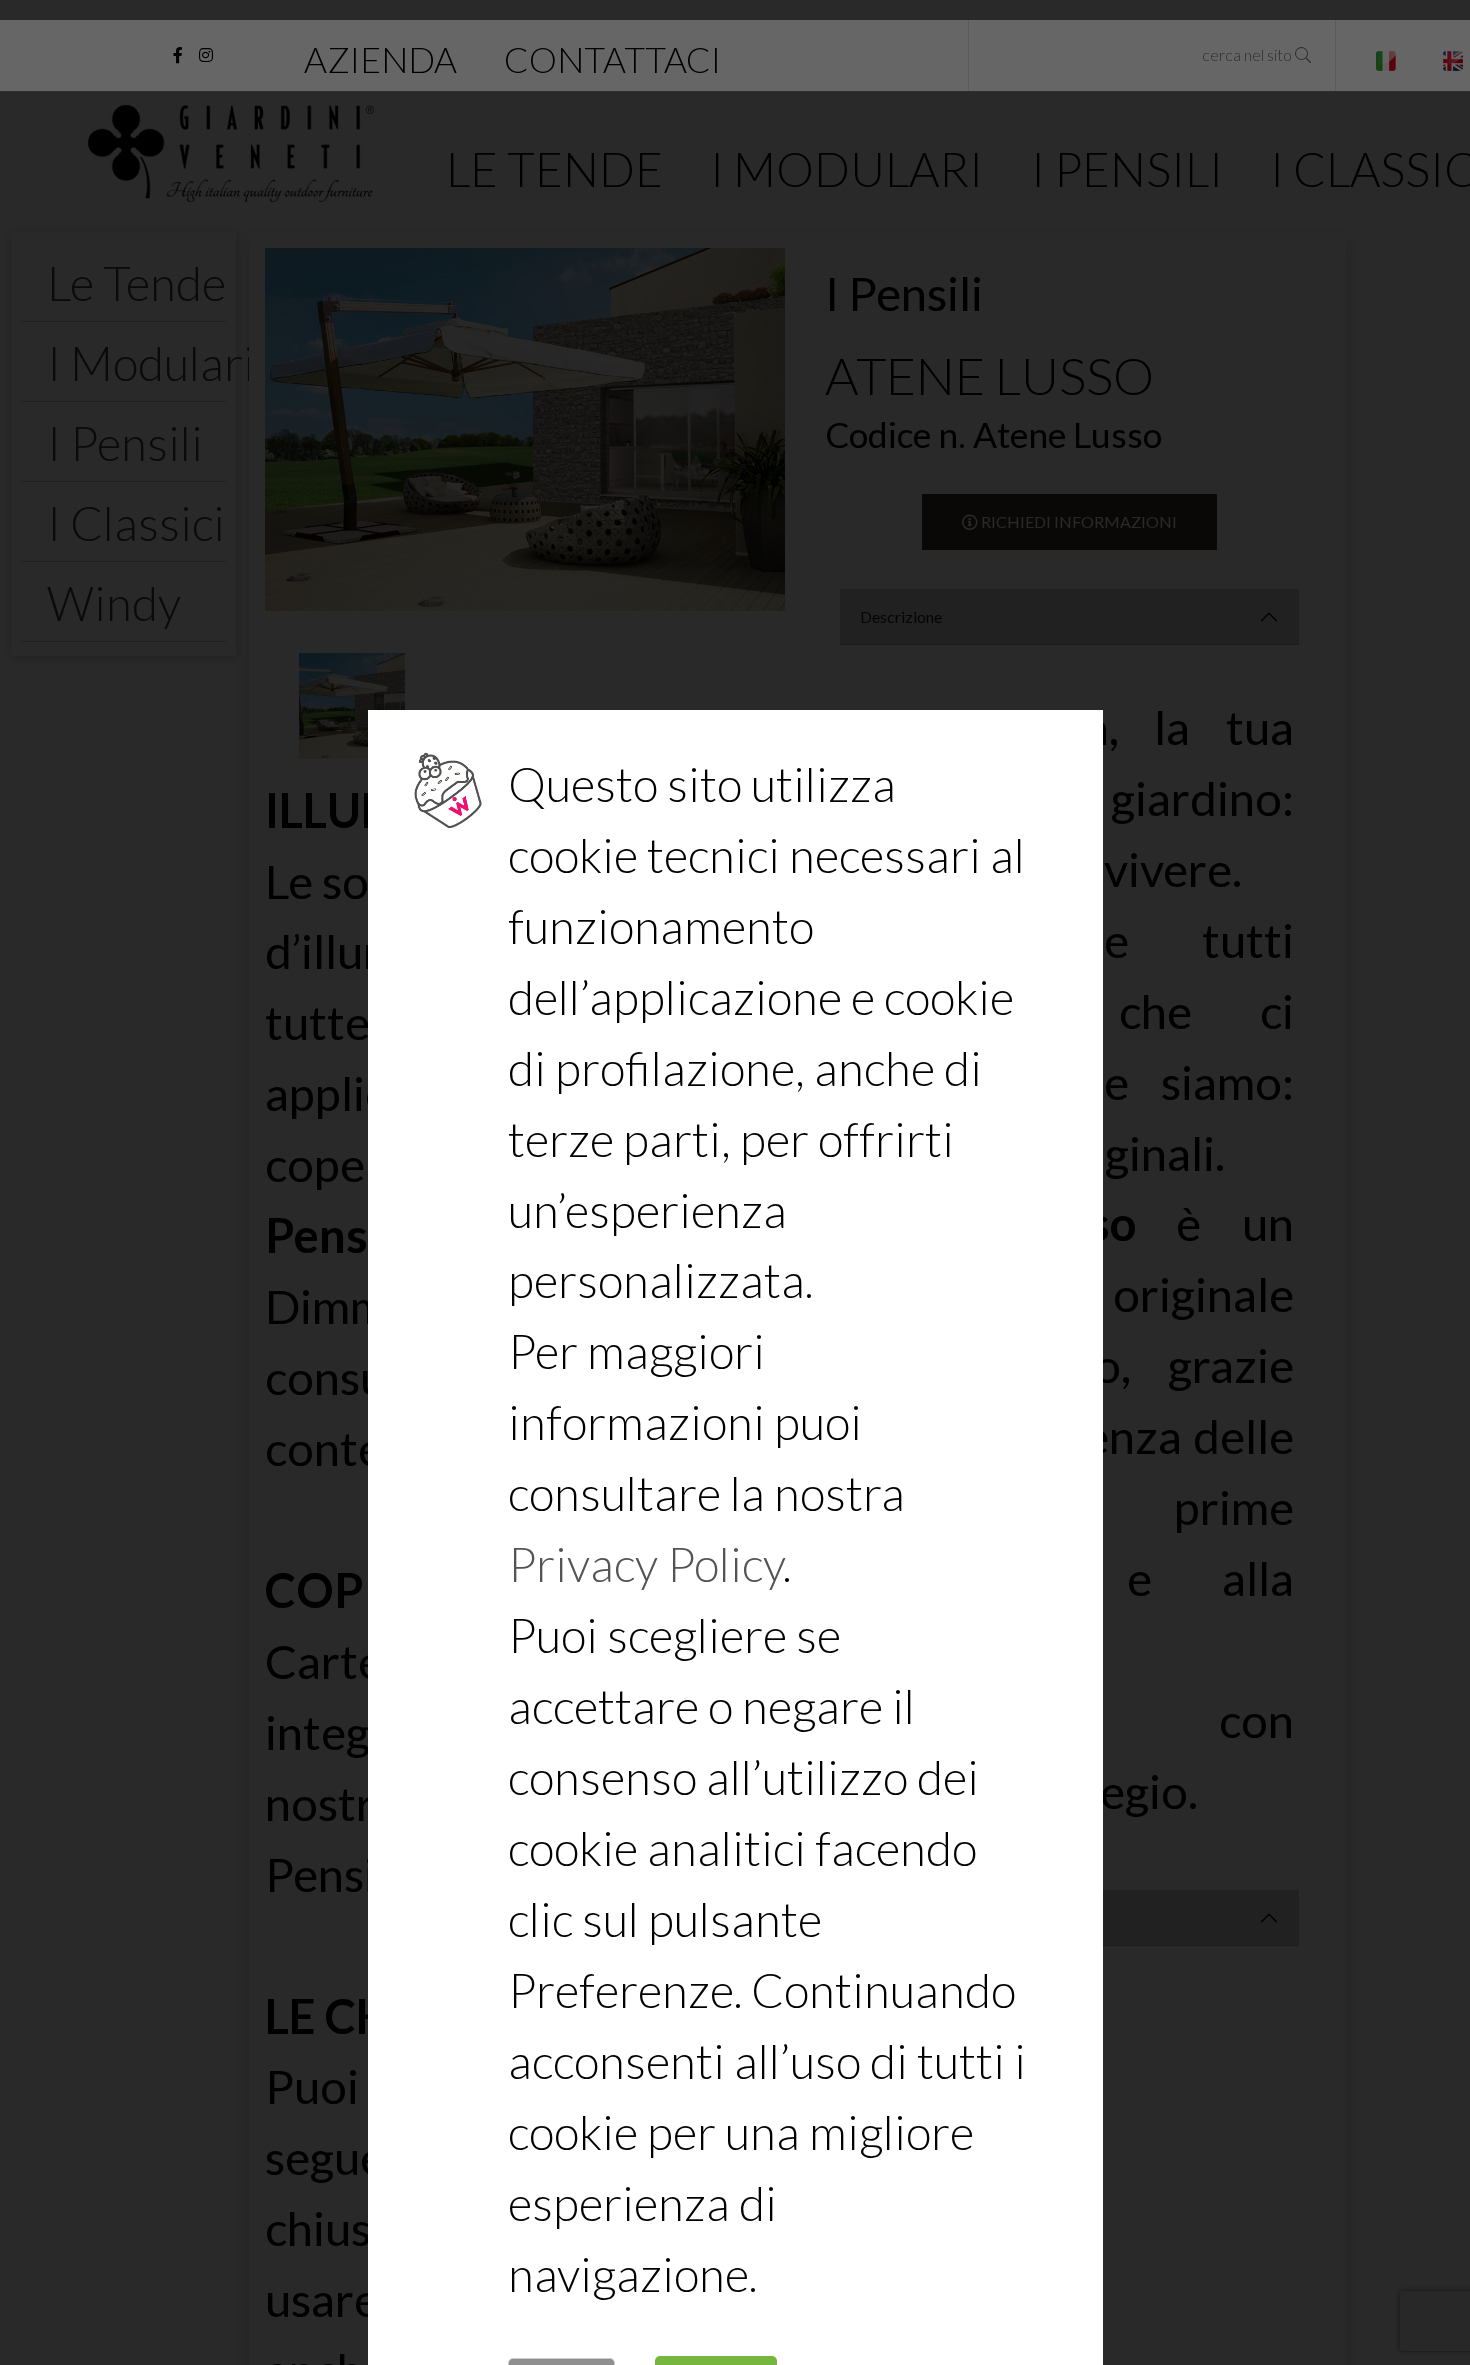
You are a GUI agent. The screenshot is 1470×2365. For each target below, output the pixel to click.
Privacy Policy (645, 1563)
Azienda (380, 59)
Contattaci (612, 59)
